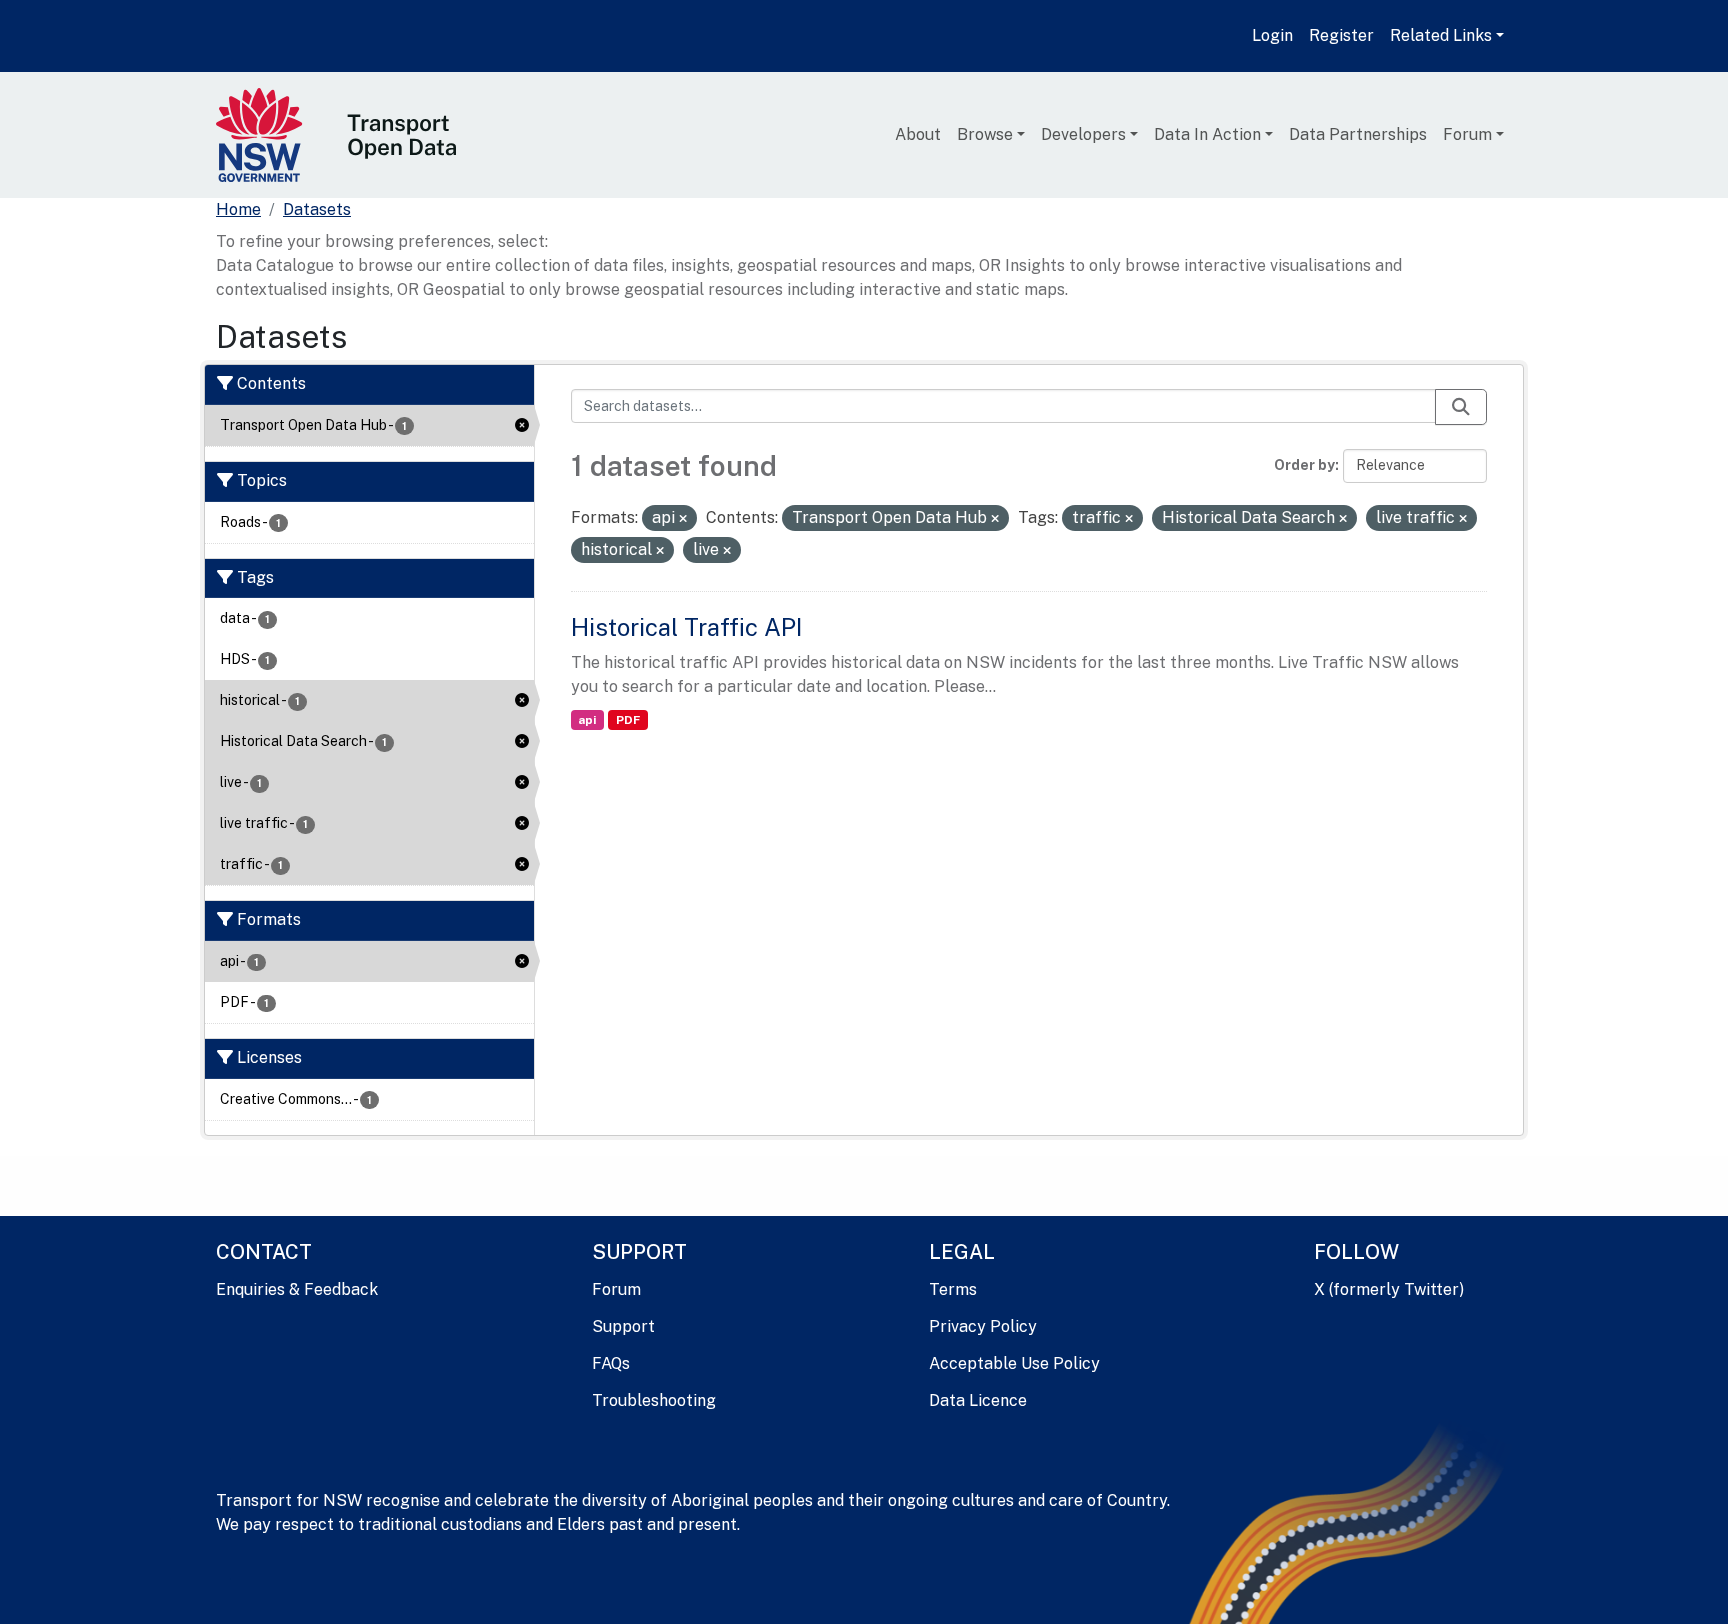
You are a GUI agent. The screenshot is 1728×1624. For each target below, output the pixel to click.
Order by (1304, 465)
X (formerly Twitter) (1389, 1289)
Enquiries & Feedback (297, 1289)
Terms (953, 1289)
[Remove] (683, 519)
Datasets (317, 209)
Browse (985, 134)
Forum (1467, 134)
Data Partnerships (1358, 134)
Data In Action (1207, 134)
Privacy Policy (983, 1326)
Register (1341, 35)
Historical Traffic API (686, 627)
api (587, 720)
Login (1272, 35)
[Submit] (1461, 407)
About (918, 134)
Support (623, 1326)
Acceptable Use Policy (1014, 1363)
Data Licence (978, 1400)
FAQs (611, 1363)
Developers (1083, 134)
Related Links (1441, 35)
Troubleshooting (654, 1400)
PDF (628, 720)
